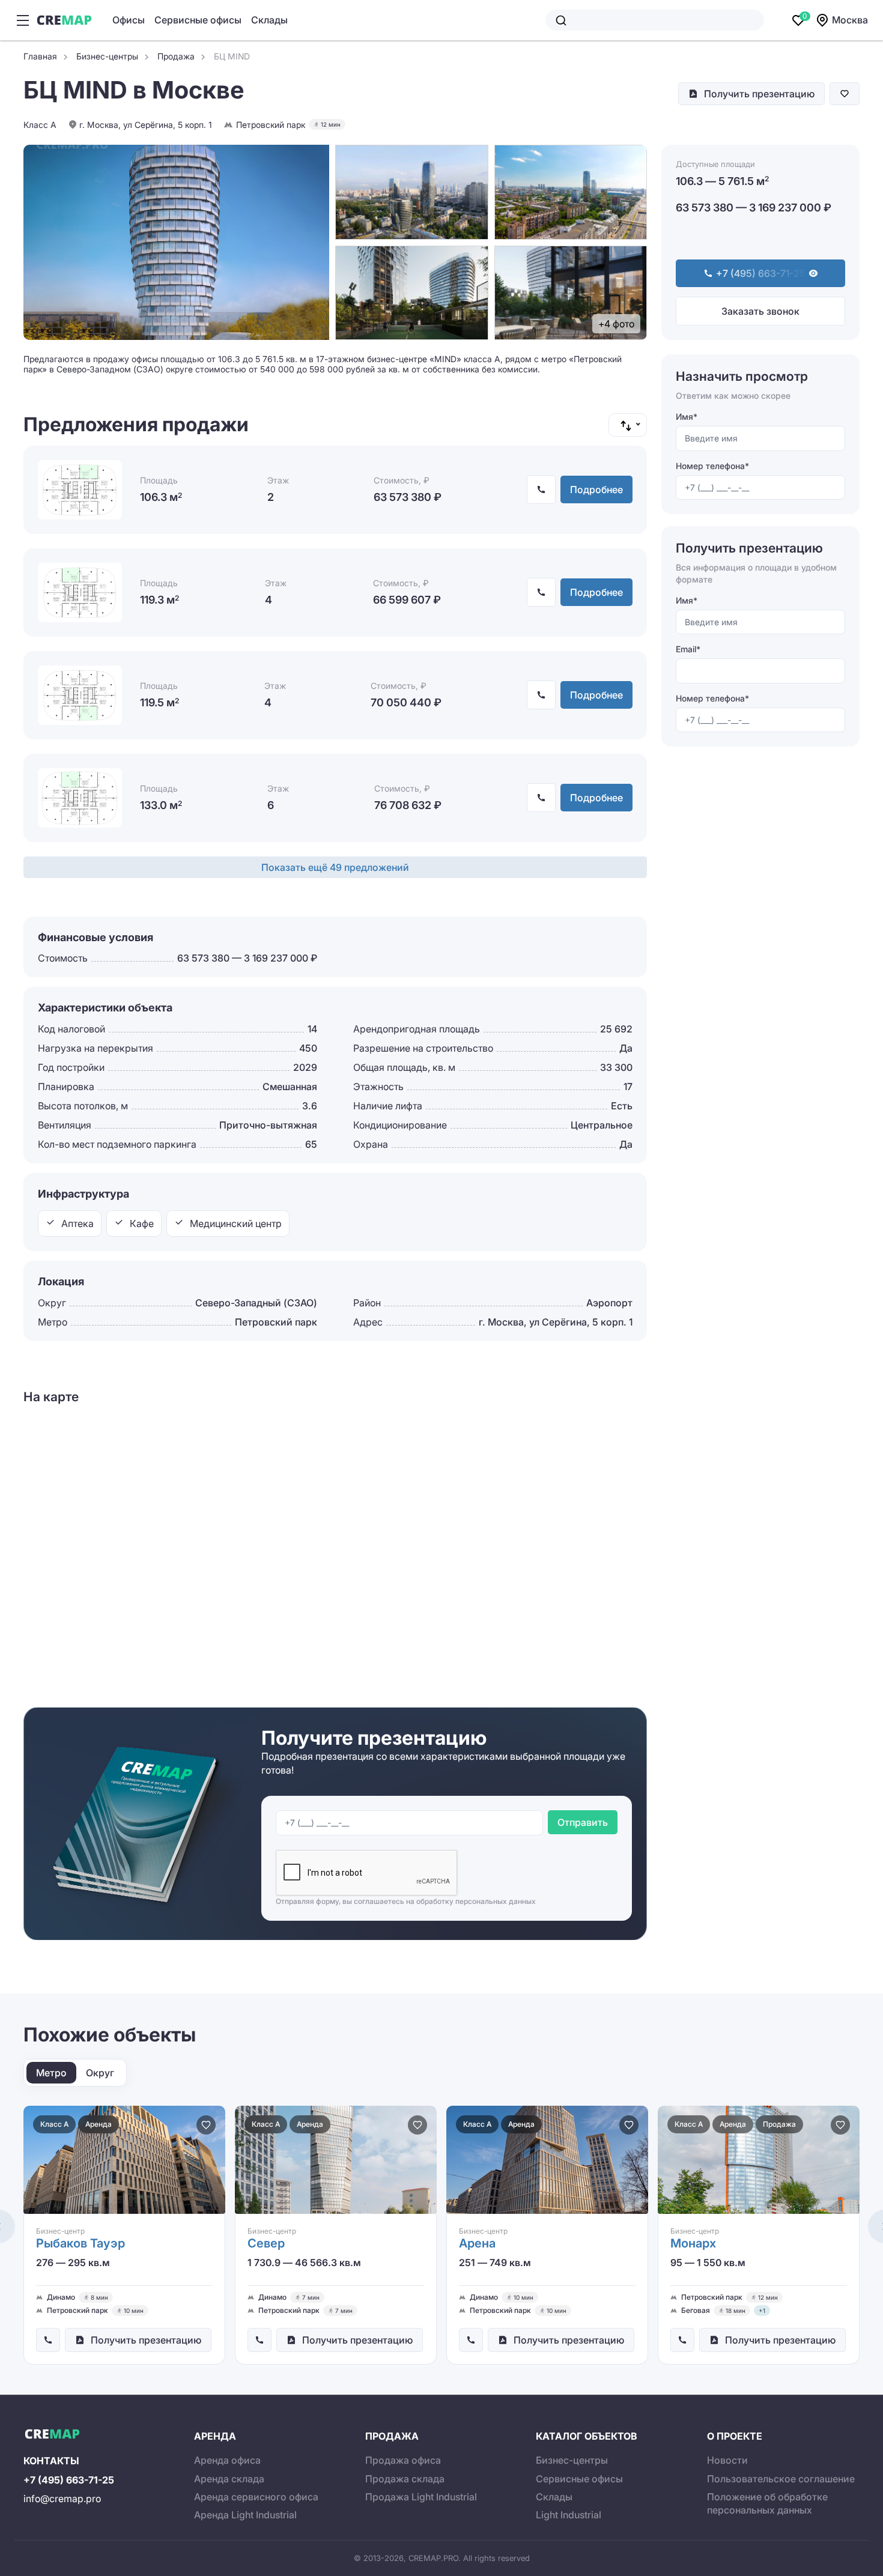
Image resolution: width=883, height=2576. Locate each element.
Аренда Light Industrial (245, 2515)
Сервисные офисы (198, 20)
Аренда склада (229, 2479)
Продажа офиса (403, 2460)
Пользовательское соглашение (781, 2479)
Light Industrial (569, 2515)
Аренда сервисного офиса (256, 2497)
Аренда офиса (227, 2460)
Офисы (129, 20)
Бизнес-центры (572, 2460)
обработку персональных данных (476, 1901)
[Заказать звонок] (48, 2340)
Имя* (687, 417)
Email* (688, 649)
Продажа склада (405, 2479)
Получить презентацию (759, 94)
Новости (727, 2460)
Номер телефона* (712, 466)
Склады (269, 20)
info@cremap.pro (62, 2499)
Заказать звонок (760, 311)
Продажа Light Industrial (421, 2497)
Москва (850, 20)
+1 (762, 2311)
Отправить (583, 1822)
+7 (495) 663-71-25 (69, 2480)
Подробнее (596, 489)
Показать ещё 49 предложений (335, 867)
